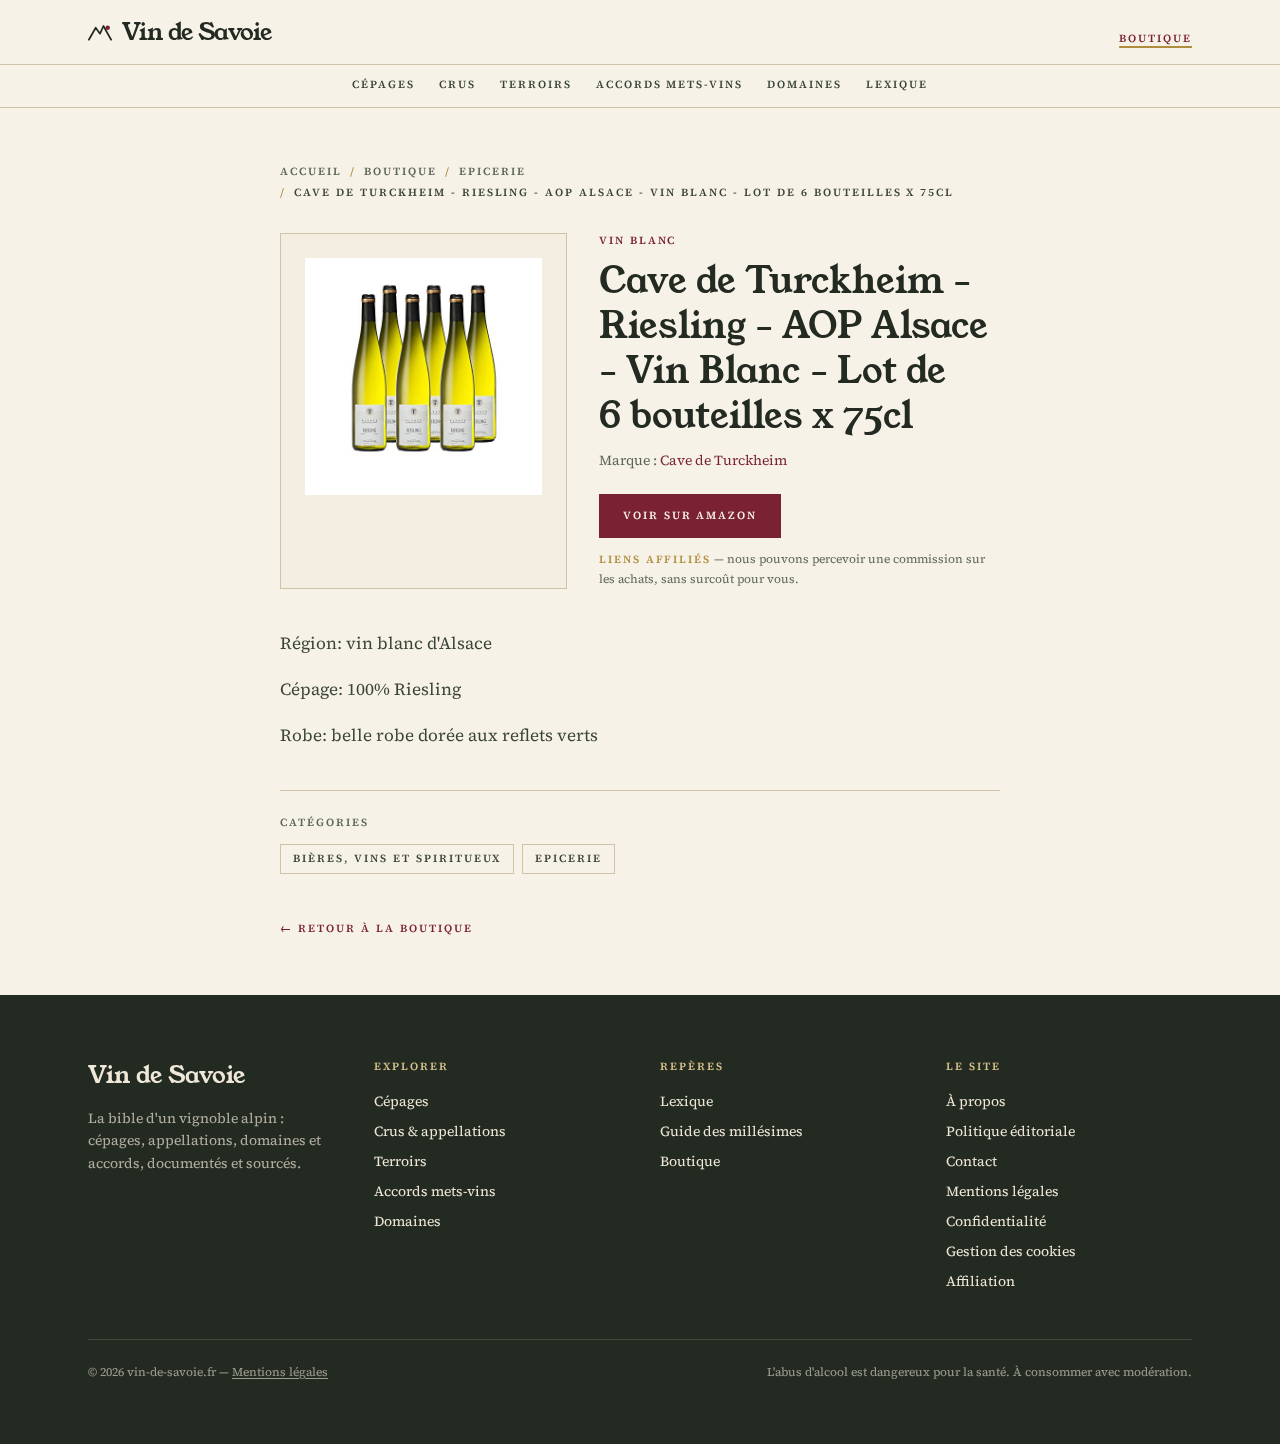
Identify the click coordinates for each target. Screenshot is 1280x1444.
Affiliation (980, 1281)
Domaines (804, 84)
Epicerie (492, 171)
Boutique (1155, 38)
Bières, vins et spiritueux (397, 858)
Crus (457, 84)
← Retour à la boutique (376, 928)
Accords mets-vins (670, 84)
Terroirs (536, 84)
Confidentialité (996, 1221)
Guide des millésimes (731, 1131)
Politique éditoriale (1010, 1131)
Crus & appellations (440, 1131)
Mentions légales (1002, 1191)
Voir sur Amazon (690, 515)
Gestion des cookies (1011, 1251)
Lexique (897, 84)
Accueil (311, 171)
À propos (976, 1101)
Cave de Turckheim (723, 460)
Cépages (383, 84)
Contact (971, 1161)
